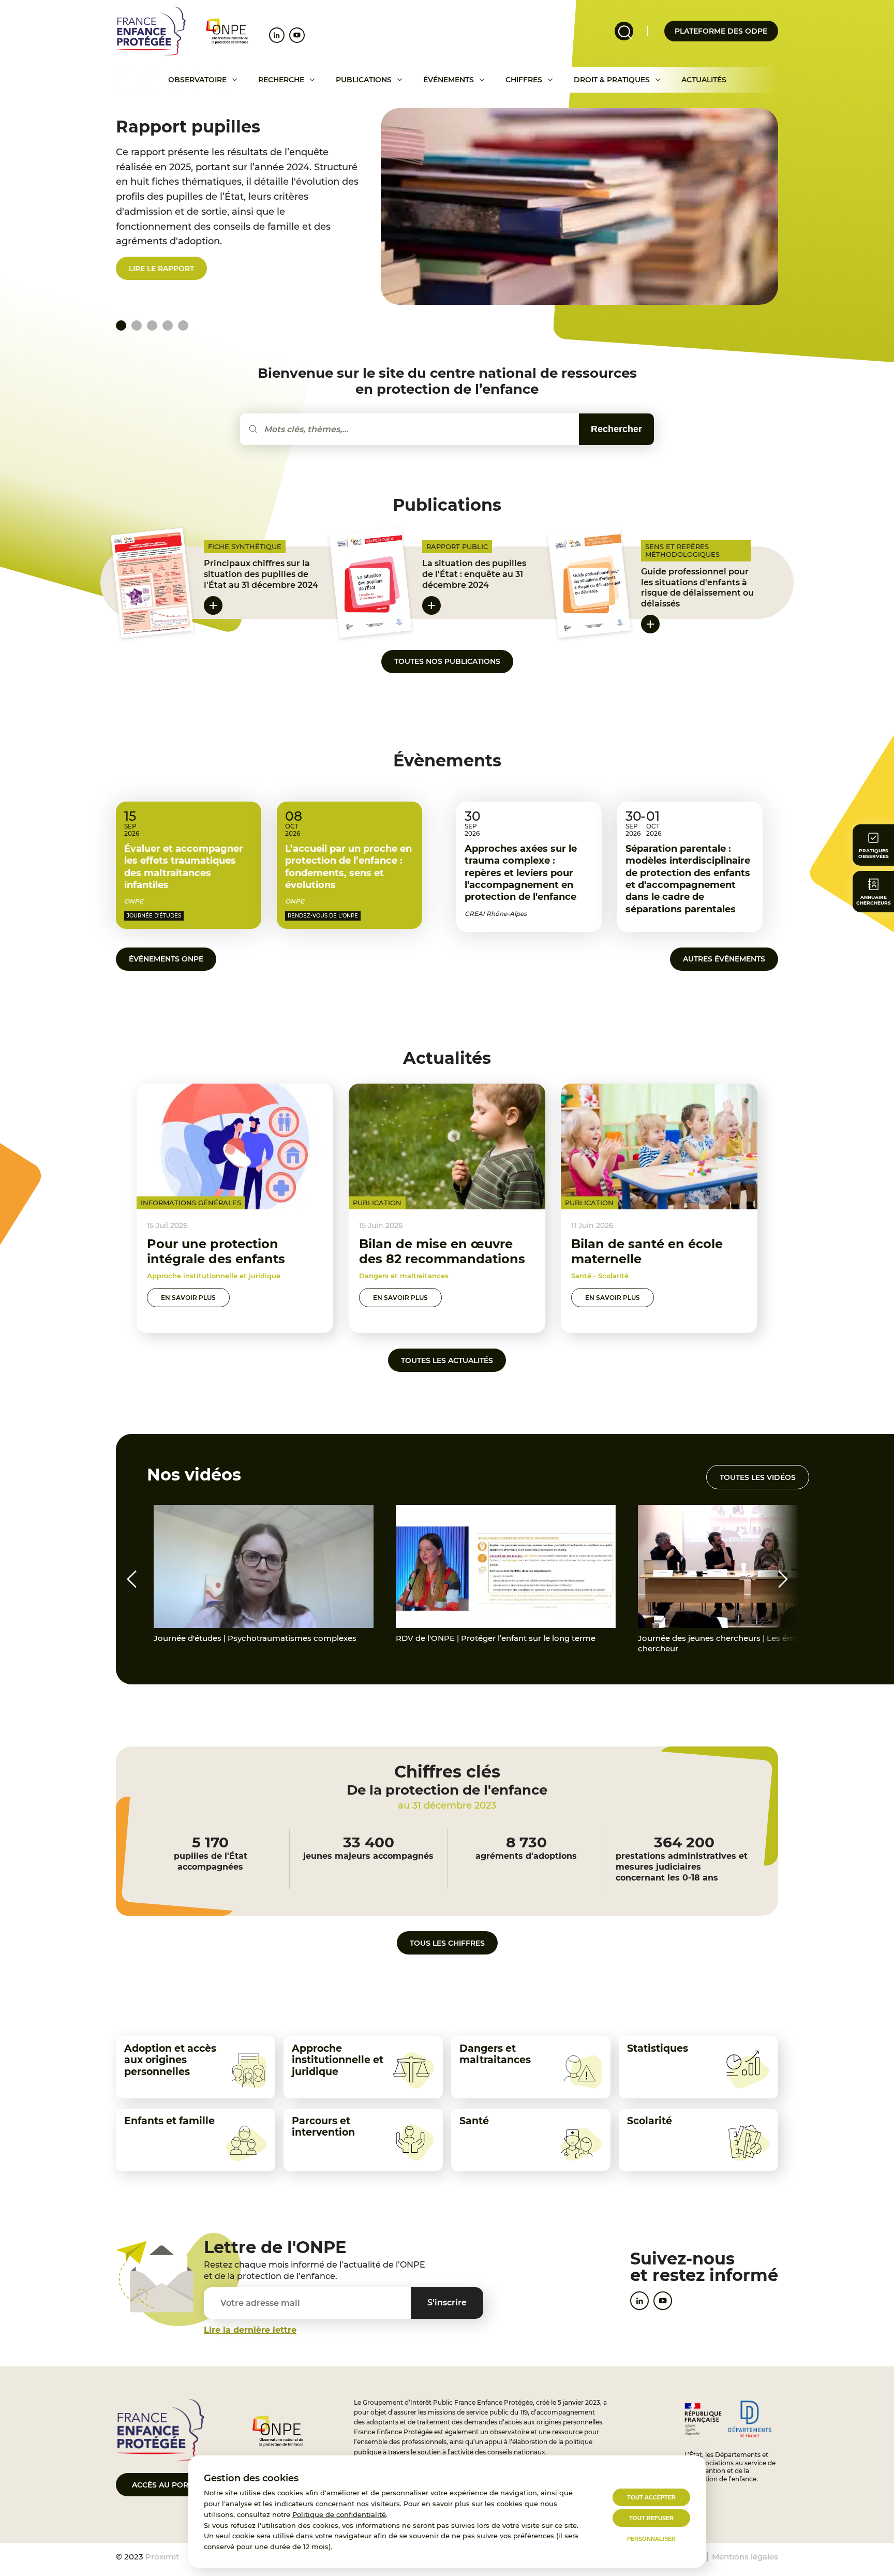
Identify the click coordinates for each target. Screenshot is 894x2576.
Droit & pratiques (612, 80)
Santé (474, 2121)
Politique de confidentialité (339, 2514)
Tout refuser (651, 2518)
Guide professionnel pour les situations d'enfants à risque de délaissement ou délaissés (697, 588)
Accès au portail (168, 2485)
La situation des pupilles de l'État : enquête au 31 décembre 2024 (474, 574)
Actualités (704, 80)
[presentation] (131, 1579)
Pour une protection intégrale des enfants (216, 1251)
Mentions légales (745, 2557)
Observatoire (197, 80)
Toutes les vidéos (758, 1477)
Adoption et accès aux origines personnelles (170, 2060)
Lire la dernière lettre (250, 2330)
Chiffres (524, 80)
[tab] (137, 325)
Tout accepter (651, 2497)
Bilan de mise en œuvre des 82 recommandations (442, 1251)
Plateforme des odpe (721, 31)
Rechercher (616, 429)
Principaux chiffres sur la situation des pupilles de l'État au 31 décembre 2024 (261, 574)
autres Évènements (724, 959)
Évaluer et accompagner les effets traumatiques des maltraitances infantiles (184, 867)
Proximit (162, 2557)
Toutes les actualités (447, 1360)
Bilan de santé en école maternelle (647, 1251)
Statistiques (658, 2048)
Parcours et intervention (323, 2127)
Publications (364, 80)
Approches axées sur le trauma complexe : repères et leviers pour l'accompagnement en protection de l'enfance (521, 873)
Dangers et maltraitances (495, 2054)
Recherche (281, 80)
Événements (449, 80)
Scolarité (650, 2121)
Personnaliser (651, 2539)
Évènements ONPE (166, 959)
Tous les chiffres (447, 1943)
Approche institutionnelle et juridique (338, 2060)
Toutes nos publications (447, 661)
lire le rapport (161, 269)
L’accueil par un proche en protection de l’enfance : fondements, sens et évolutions (348, 867)
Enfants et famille (169, 2121)
